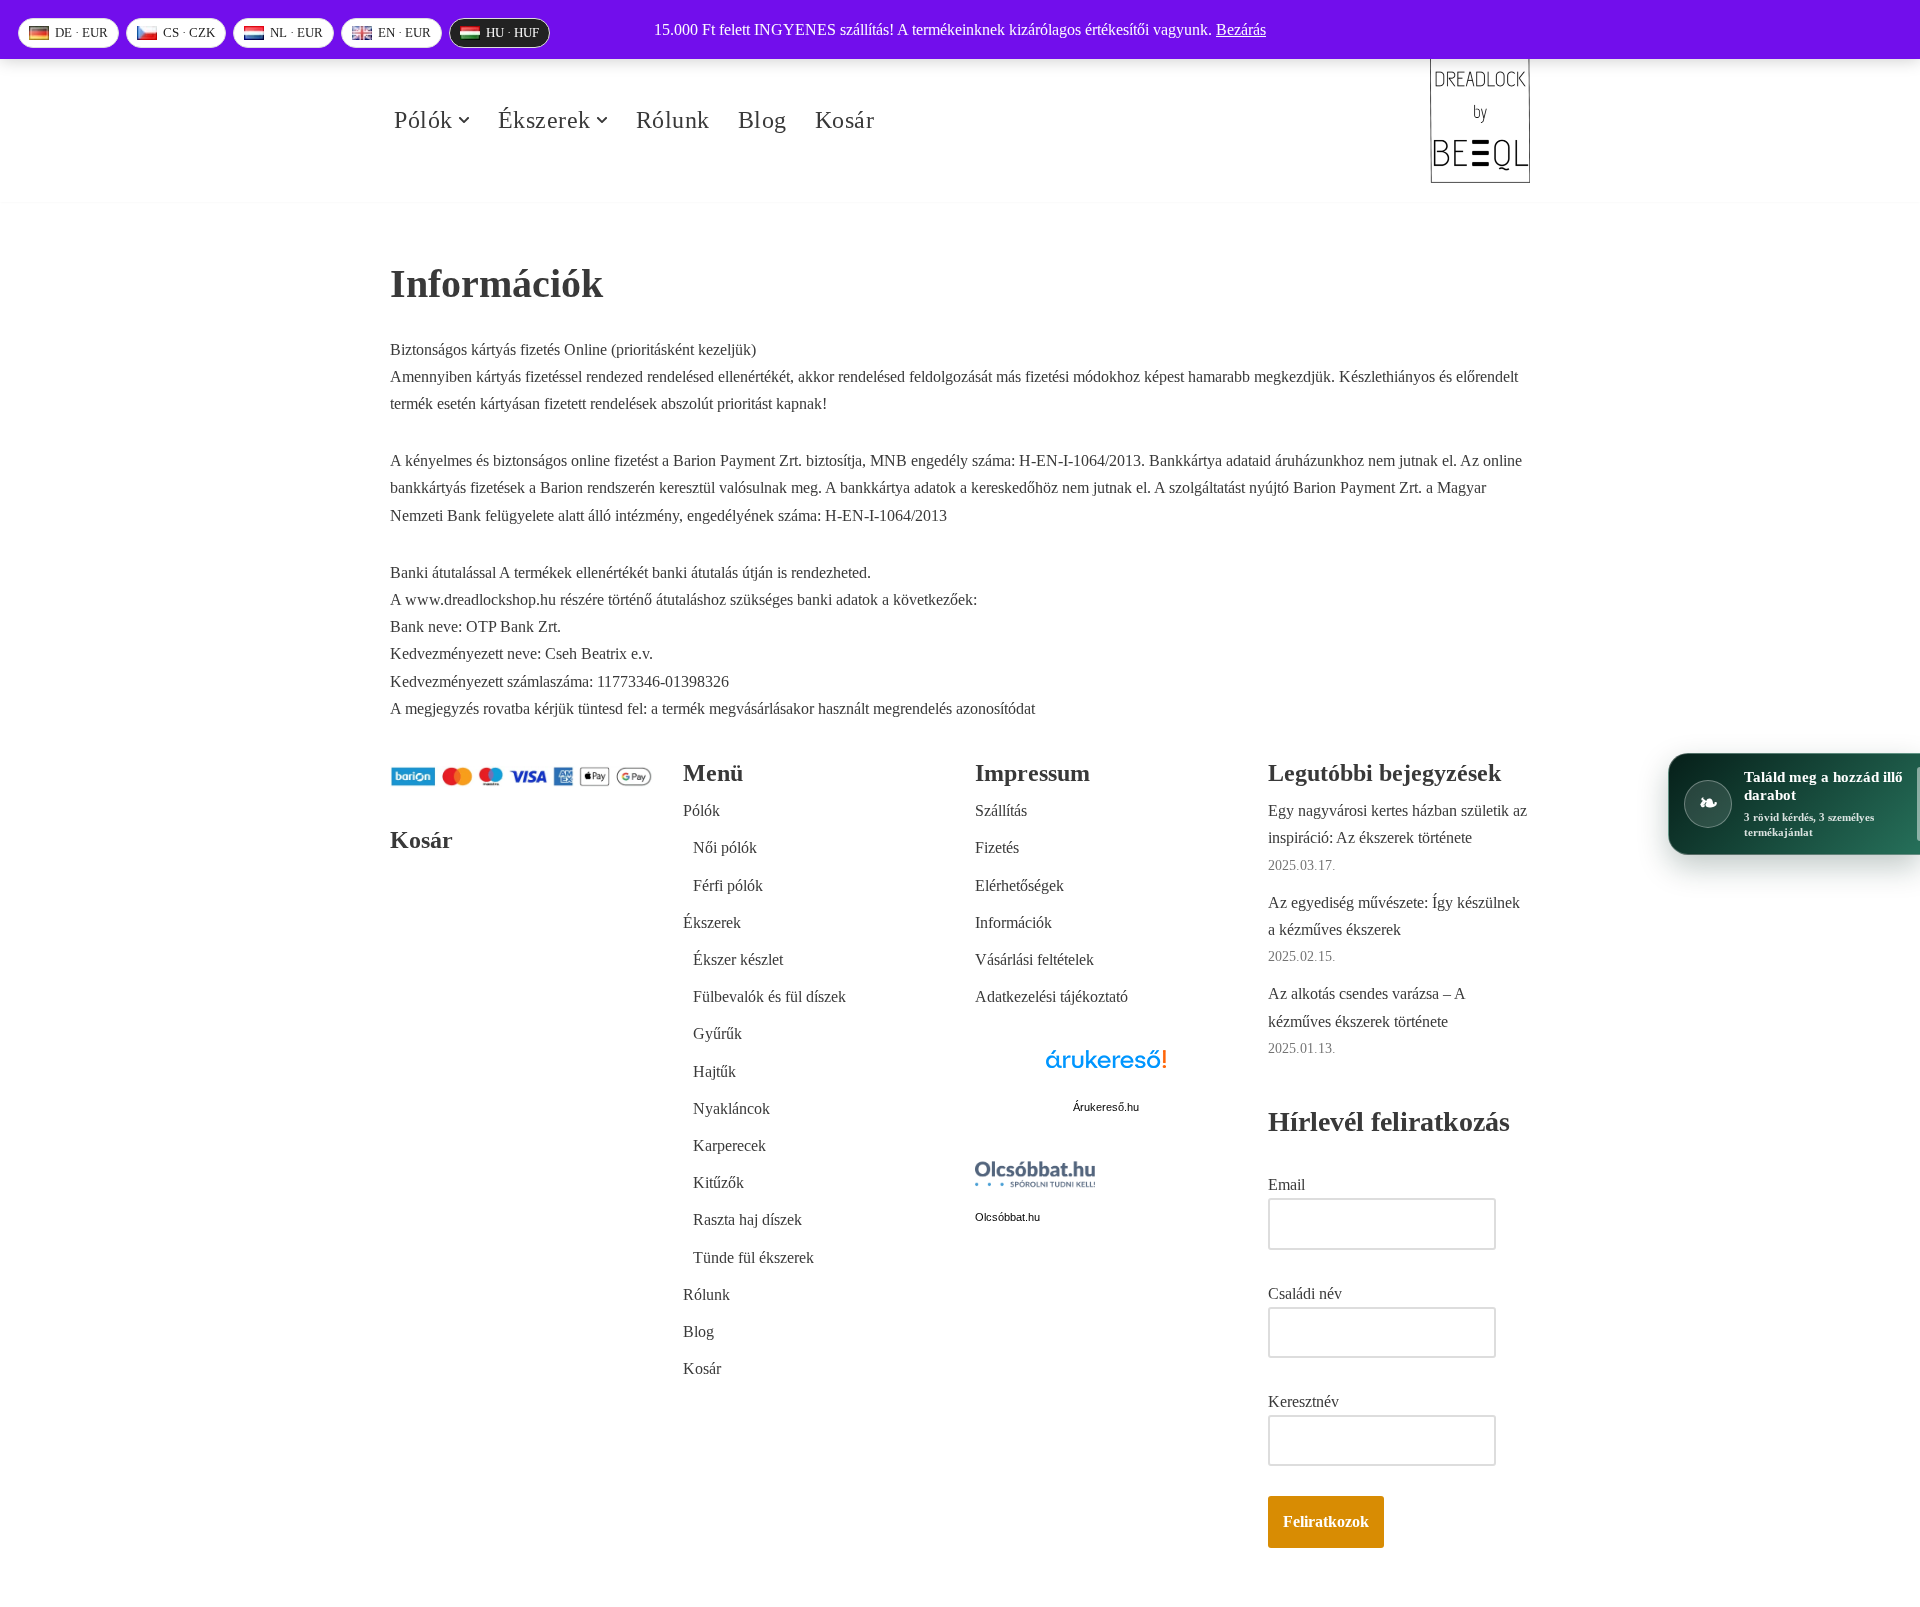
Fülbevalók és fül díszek (769, 996)
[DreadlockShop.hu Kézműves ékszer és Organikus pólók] (1480, 120)
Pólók (701, 810)
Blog (762, 120)
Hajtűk (714, 1071)
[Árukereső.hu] (1106, 1070)
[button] (464, 120)
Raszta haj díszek (747, 1219)
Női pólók (725, 847)
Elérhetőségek (1019, 885)
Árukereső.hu (1106, 1107)
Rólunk (673, 120)
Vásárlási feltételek (1034, 959)
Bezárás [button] (1241, 29)
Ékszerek (712, 922)
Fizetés (997, 847)
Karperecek (729, 1145)
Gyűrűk (717, 1033)
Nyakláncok (731, 1108)
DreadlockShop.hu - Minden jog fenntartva (526, 1581)
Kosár (845, 120)
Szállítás (1001, 810)
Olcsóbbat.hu (1007, 1217)
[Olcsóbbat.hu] (1035, 1178)
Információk (1013, 922)
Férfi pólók (728, 885)
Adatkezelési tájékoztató (1051, 996)
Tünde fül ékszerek (753, 1257)
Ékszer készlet (738, 959)
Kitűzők (718, 1182)
